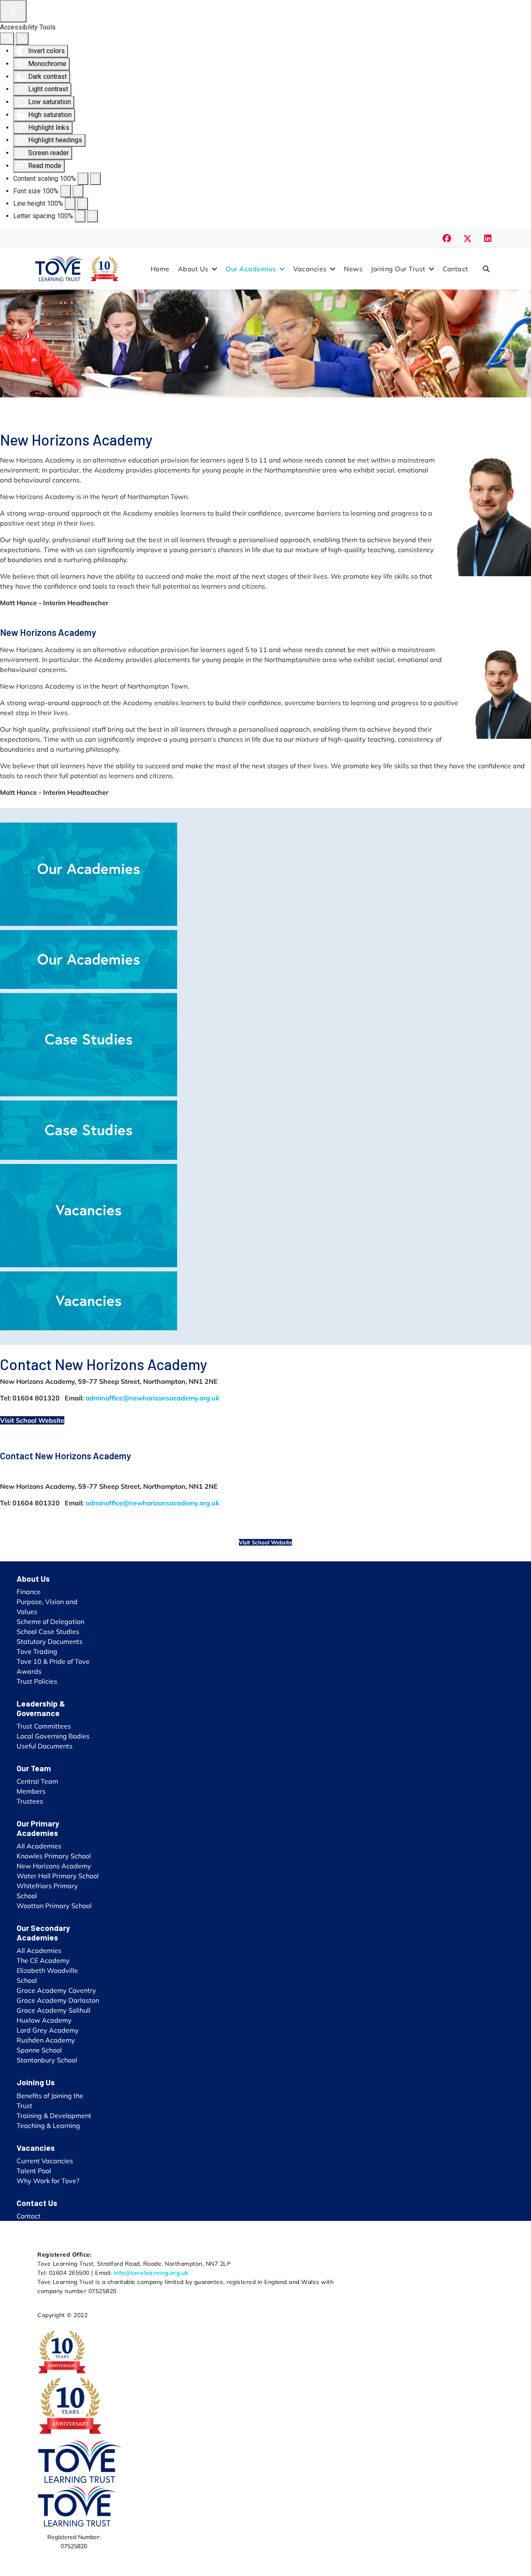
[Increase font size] (78, 191)
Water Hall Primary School (58, 1876)
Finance (29, 1592)
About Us (193, 269)
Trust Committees (44, 1726)
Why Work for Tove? (48, 2181)
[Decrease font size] (66, 191)
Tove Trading (37, 1651)
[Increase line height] (83, 204)
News (353, 269)
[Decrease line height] (70, 204)
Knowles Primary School (54, 1856)
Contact (455, 269)
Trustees (30, 1801)
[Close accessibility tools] (22, 39)
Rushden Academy (46, 2040)
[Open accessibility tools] (13, 11)
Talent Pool (34, 2171)
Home (160, 269)
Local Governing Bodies (53, 1736)
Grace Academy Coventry (56, 1990)
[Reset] (7, 39)
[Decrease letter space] (80, 216)
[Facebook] (447, 238)
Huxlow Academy (44, 2020)
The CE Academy (43, 1960)
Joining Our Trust (398, 269)
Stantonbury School (47, 2060)
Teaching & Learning (48, 2126)
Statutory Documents (50, 1641)
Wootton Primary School (54, 1906)
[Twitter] (468, 238)
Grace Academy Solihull (54, 2010)
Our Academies (251, 269)
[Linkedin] (488, 238)
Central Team (37, 1781)
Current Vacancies (45, 2161)
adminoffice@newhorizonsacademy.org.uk (152, 1398)
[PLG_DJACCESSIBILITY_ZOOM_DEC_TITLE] (83, 179)
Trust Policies (37, 1681)
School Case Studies (48, 1631)
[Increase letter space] (93, 216)
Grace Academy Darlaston (58, 2000)
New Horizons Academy (54, 1866)
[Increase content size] (95, 179)
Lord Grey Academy (48, 2030)
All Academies (39, 1846)
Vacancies (310, 269)
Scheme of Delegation (50, 1622)
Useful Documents (45, 1746)
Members (31, 1791)
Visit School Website (32, 1420)
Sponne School (39, 2050)
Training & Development (54, 2116)
